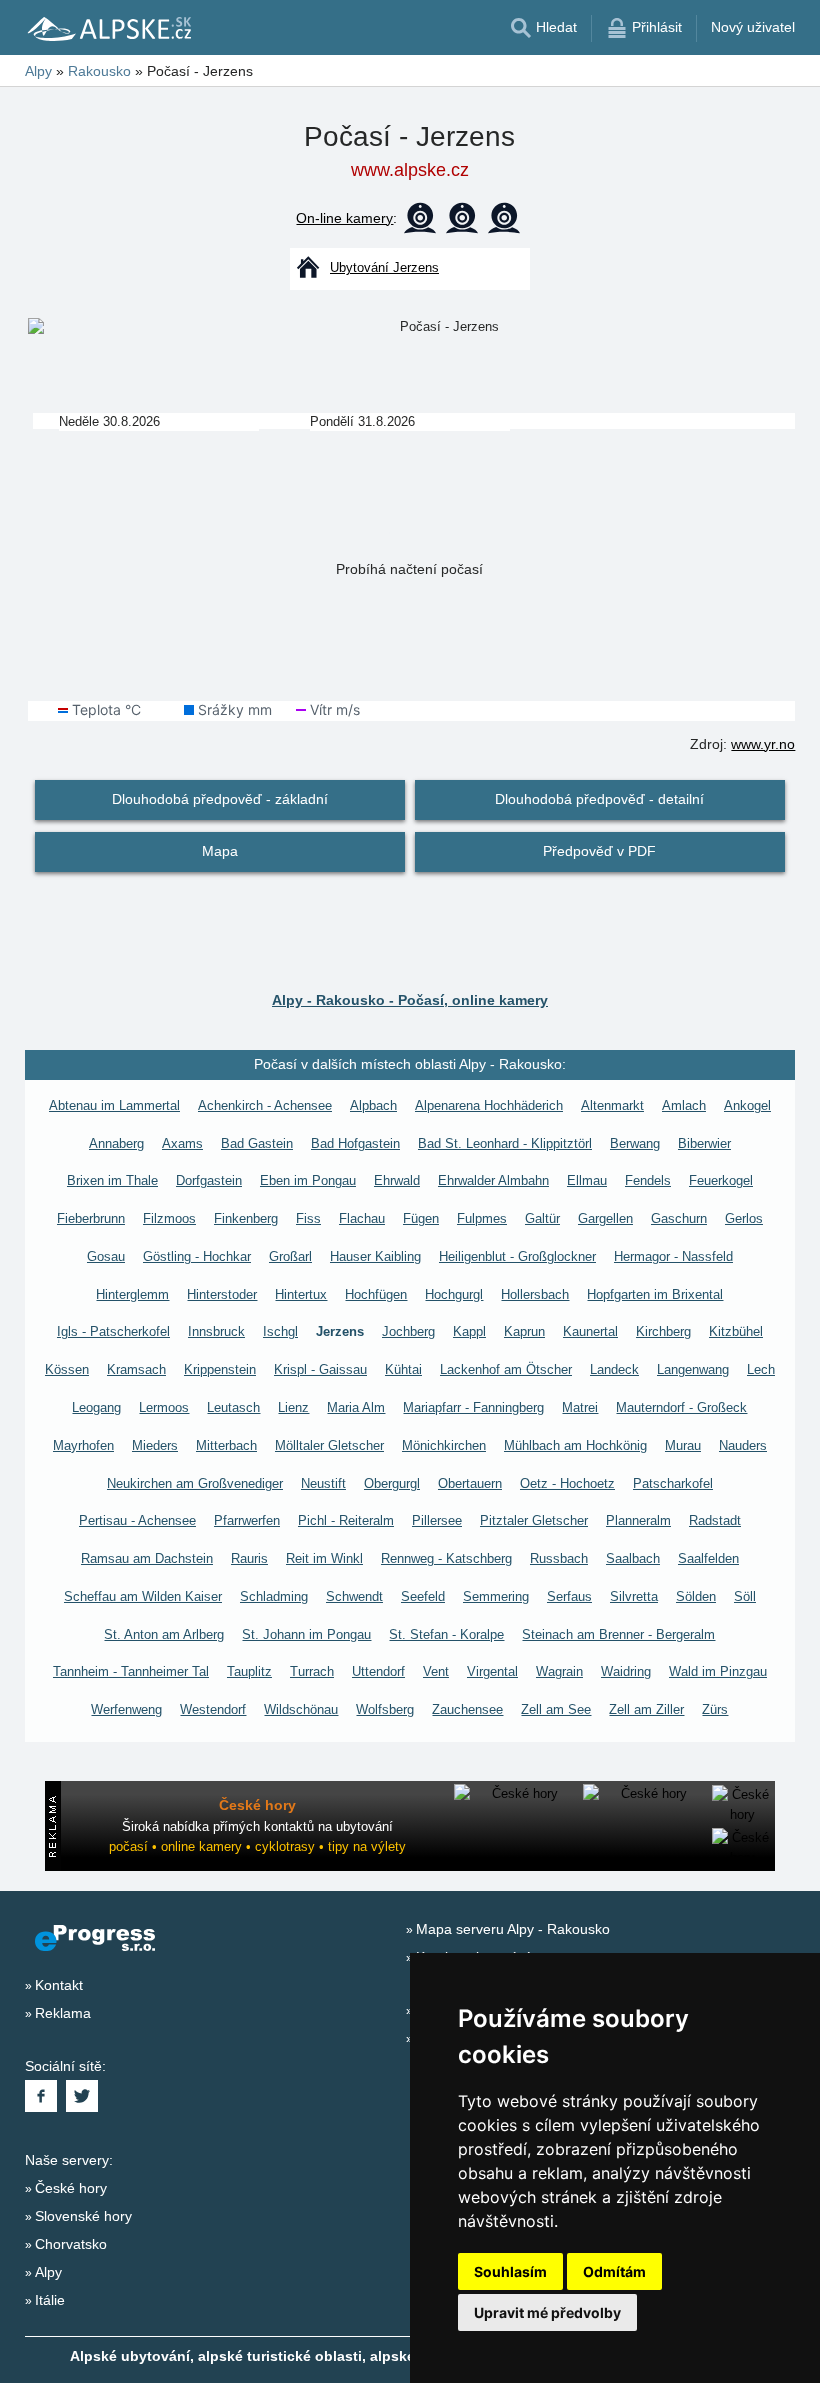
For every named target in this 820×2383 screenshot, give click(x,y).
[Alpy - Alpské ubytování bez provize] (108, 28)
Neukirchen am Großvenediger (195, 1483)
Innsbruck (216, 1331)
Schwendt (354, 1596)
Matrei (580, 1407)
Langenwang (693, 1369)
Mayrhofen (83, 1445)
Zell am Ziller (646, 1709)
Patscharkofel (673, 1483)
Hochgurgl (454, 1294)
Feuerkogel (721, 1180)
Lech (761, 1369)
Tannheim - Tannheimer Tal (131, 1671)
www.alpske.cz (410, 170)
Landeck (614, 1369)
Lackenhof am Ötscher (506, 1369)
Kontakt (59, 1985)
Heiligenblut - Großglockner (517, 1256)
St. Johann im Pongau (306, 1634)
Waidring (626, 1671)
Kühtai (403, 1369)
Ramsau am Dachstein (147, 1558)
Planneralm (638, 1520)
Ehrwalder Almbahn (493, 1180)
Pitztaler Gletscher (534, 1520)
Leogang (96, 1407)
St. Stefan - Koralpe (446, 1634)
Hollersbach (535, 1294)
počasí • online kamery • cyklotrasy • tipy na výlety (257, 1846)
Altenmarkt (612, 1105)
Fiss (308, 1218)
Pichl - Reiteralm (346, 1520)
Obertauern (470, 1483)
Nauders (743, 1445)
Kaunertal (590, 1331)
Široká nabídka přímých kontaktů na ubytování (257, 1826)
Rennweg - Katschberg (446, 1558)
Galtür (542, 1218)
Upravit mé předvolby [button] (547, 2312)
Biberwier (704, 1143)
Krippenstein (220, 1369)
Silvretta (634, 1596)
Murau (683, 1445)
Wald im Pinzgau (718, 1671)
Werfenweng (126, 1709)
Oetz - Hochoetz (567, 1483)
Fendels (648, 1180)
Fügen (421, 1218)
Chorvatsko (71, 2244)
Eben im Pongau (308, 1180)
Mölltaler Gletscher (329, 1445)
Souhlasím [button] (510, 2271)
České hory (71, 2188)
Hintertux (301, 1294)
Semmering (496, 1596)
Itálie (50, 2300)
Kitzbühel (736, 1331)
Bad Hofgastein (355, 1143)
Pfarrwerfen (247, 1520)
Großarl (290, 1256)
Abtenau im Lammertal (114, 1105)
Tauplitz (249, 1671)
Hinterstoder (222, 1294)
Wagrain (559, 1671)
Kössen (67, 1369)
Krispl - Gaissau (320, 1369)
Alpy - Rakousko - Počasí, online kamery (410, 1000)
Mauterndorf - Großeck (681, 1407)
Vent (436, 1671)
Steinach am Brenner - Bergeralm (618, 1634)
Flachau (362, 1218)
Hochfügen (376, 1294)
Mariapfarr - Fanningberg (473, 1407)
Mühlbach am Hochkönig (575, 1445)
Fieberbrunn (91, 1218)
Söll (745, 1596)
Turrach (312, 1671)
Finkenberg (246, 1218)
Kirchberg (663, 1331)
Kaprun (524, 1331)
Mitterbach (226, 1445)
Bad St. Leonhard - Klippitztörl (505, 1143)
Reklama (63, 2013)
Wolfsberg (385, 1709)
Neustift (323, 1483)
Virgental (492, 1671)
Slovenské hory (83, 2216)
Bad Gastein (257, 1143)
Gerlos (744, 1218)
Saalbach (633, 1558)
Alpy (48, 2272)
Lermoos (164, 1407)
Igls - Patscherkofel (113, 1331)
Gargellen (605, 1218)
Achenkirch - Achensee (265, 1105)
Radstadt (715, 1520)
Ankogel (747, 1105)
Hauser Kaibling (375, 1256)
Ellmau (587, 1180)
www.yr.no (763, 744)
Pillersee (437, 1520)
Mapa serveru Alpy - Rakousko (513, 1929)
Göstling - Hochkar (197, 1256)
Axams (182, 1143)
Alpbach (373, 1105)
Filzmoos (169, 1218)
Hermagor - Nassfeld (673, 1256)
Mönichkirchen (444, 1445)
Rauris (249, 1558)
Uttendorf (378, 1671)
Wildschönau (301, 1709)
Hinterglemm (132, 1294)
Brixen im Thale (112, 1180)
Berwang (635, 1143)
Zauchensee (467, 1709)
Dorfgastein (209, 1180)
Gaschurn (679, 1218)
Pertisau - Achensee (137, 1520)
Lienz (293, 1407)
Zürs (715, 1709)
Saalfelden (708, 1558)
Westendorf (213, 1709)
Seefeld (423, 1596)
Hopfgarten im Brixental (655, 1294)
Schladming (274, 1596)
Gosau (106, 1256)
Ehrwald (397, 1180)
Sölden (696, 1596)
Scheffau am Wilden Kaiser (143, 1596)
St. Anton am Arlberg (164, 1634)
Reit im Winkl (324, 1558)
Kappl (469, 1331)
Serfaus (569, 1596)
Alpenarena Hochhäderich (489, 1105)
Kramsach (136, 1369)
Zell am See (556, 1709)
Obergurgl (392, 1483)
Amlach (684, 1105)
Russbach (559, 1558)
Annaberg (116, 1143)
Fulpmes (482, 1218)
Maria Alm (356, 1407)
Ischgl (280, 1331)
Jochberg (408, 1331)
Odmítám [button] (614, 2271)
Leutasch (233, 1407)
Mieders (155, 1445)
